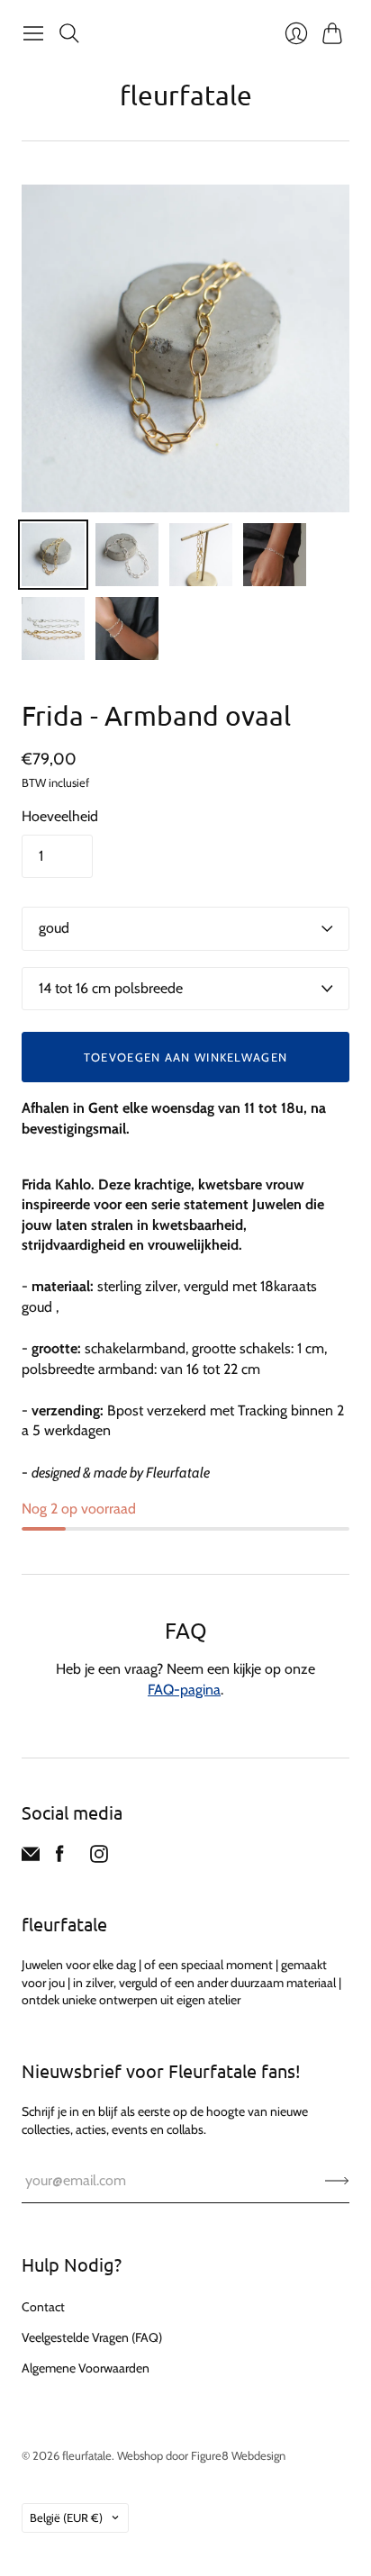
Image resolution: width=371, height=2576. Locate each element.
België (66, 2517)
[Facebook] (60, 1858)
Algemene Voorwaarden (86, 2368)
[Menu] (33, 33)
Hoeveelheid (60, 816)
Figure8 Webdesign (238, 2455)
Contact (43, 2307)
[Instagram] (99, 1858)
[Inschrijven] (337, 2181)
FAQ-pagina (184, 1690)
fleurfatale (186, 95)
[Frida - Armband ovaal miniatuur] (53, 555)
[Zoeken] (69, 33)
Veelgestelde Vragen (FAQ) (92, 2337)
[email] (31, 1858)
